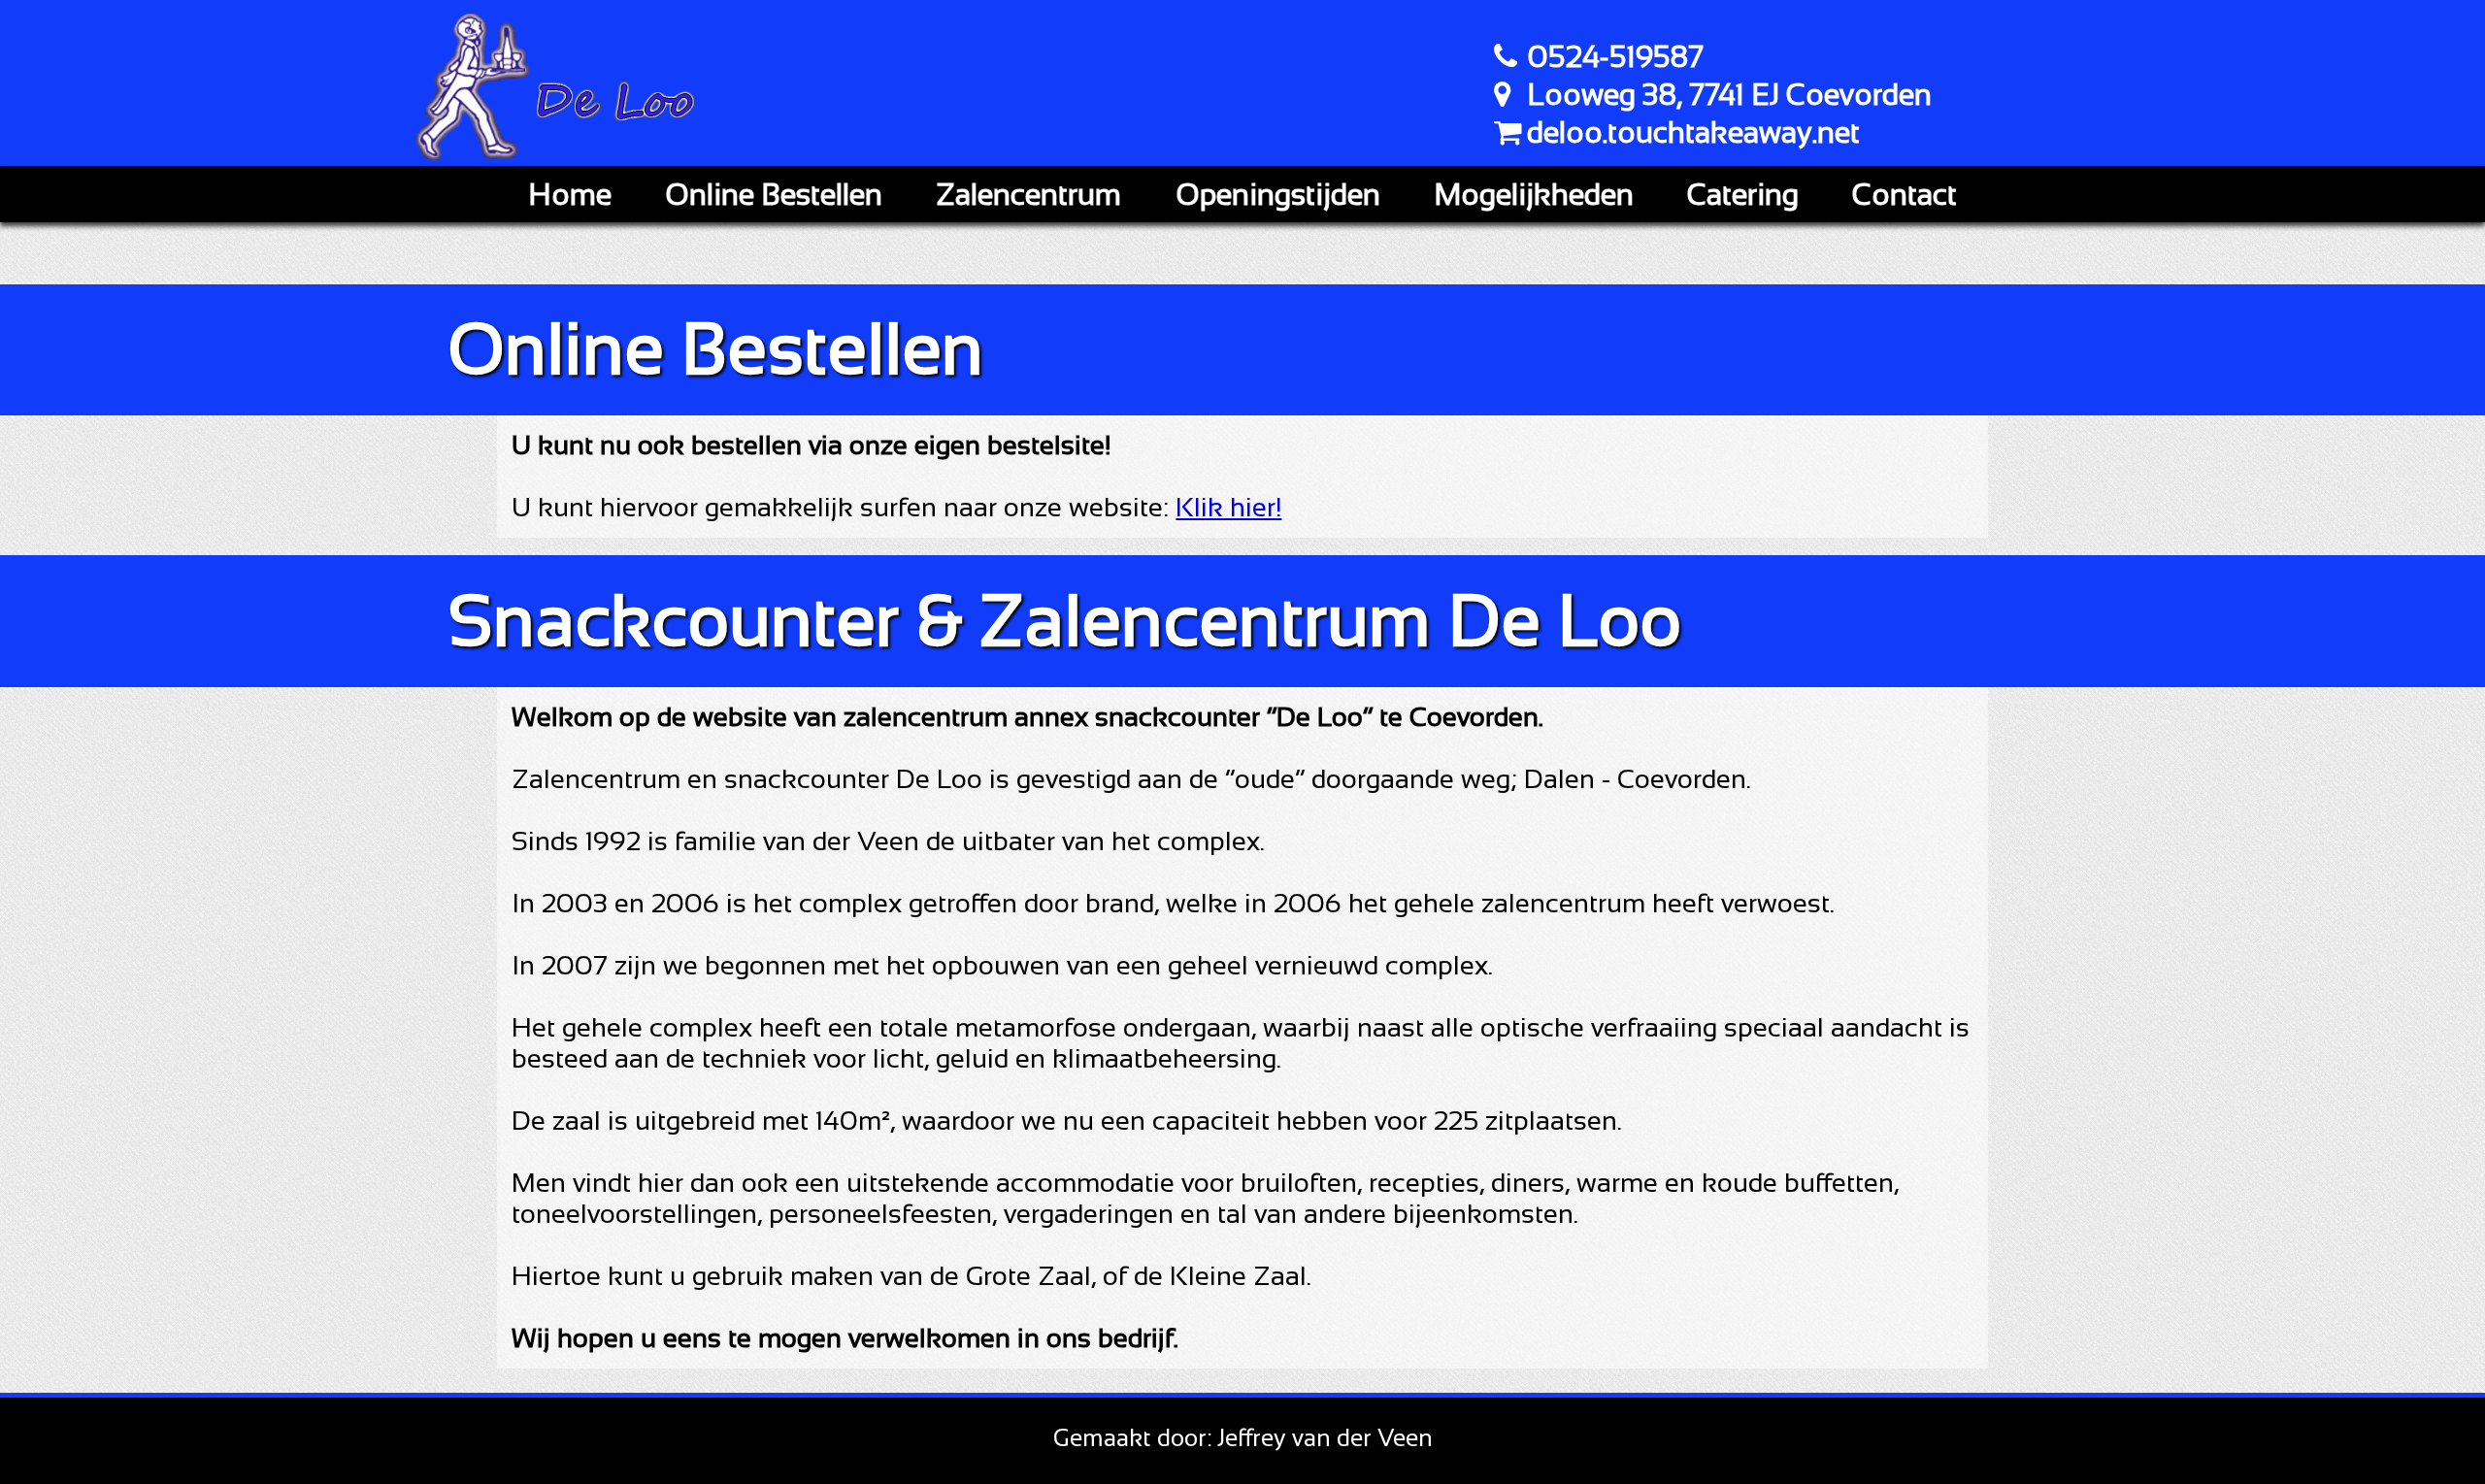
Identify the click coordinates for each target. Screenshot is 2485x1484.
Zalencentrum (1028, 194)
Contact (1905, 194)
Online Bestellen (774, 194)
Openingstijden (1278, 194)
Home (570, 194)
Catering (1743, 194)
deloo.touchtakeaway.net (1693, 132)
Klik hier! (1228, 507)
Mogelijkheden (1534, 194)
